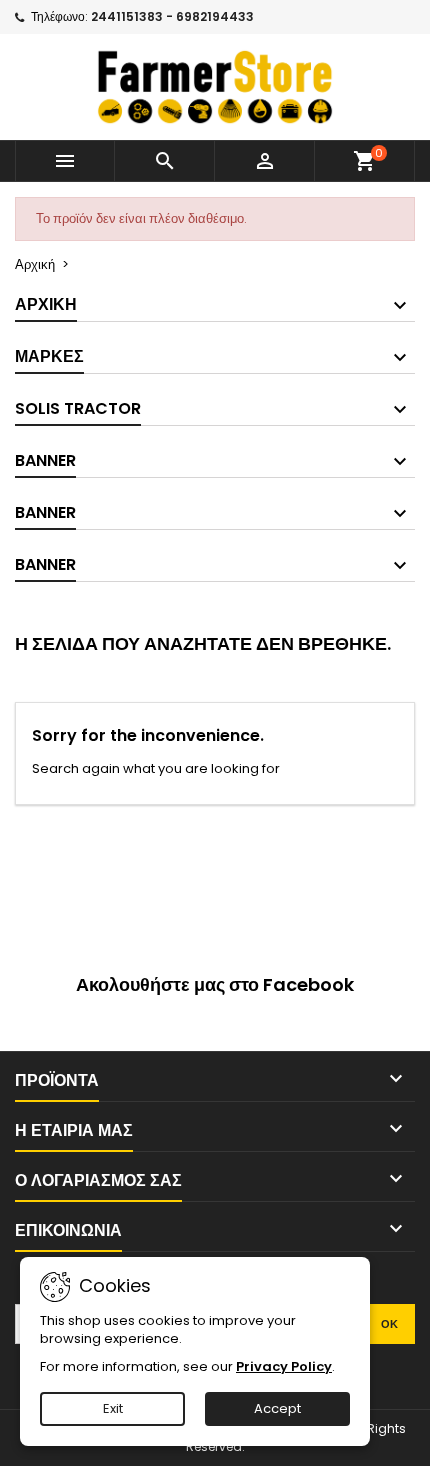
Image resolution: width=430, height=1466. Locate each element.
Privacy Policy (284, 1366)
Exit (113, 1408)
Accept (277, 1408)
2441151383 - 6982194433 (172, 16)
